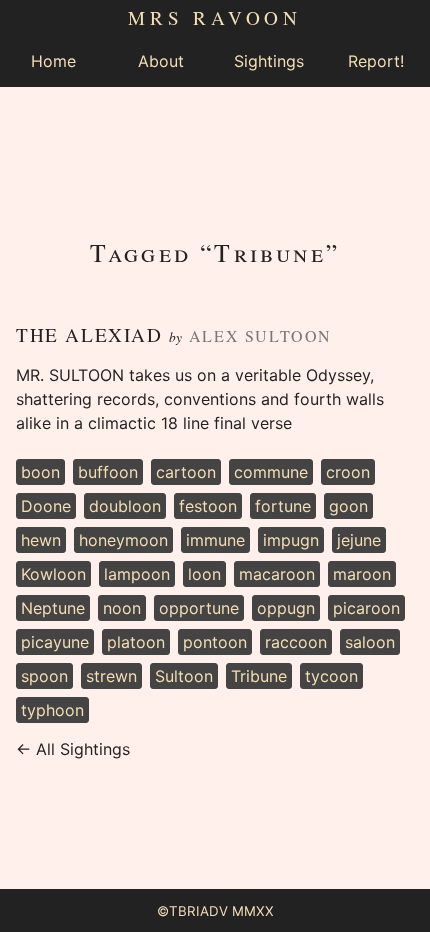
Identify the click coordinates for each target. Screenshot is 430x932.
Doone (46, 506)
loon (204, 574)
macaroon (277, 574)
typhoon (52, 710)
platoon (136, 642)
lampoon (137, 574)
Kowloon (53, 574)
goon (348, 506)
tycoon (331, 676)
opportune (199, 608)
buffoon (108, 472)
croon (348, 472)
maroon (362, 574)
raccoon (296, 642)
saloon (370, 642)
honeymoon (123, 540)
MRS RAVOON (215, 17)
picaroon (366, 608)
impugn (291, 540)
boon (40, 472)
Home (53, 61)
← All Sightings (73, 749)
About (161, 61)
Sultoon (184, 676)
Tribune (259, 676)
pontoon (215, 642)
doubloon (125, 506)
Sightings (269, 61)
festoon (208, 506)
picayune (55, 642)
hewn (41, 540)
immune (215, 540)
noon (122, 608)
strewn (111, 676)
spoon (44, 676)
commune (271, 472)
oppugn (286, 608)
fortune (283, 506)
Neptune (53, 608)
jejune (359, 540)
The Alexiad (89, 334)
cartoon (186, 472)
